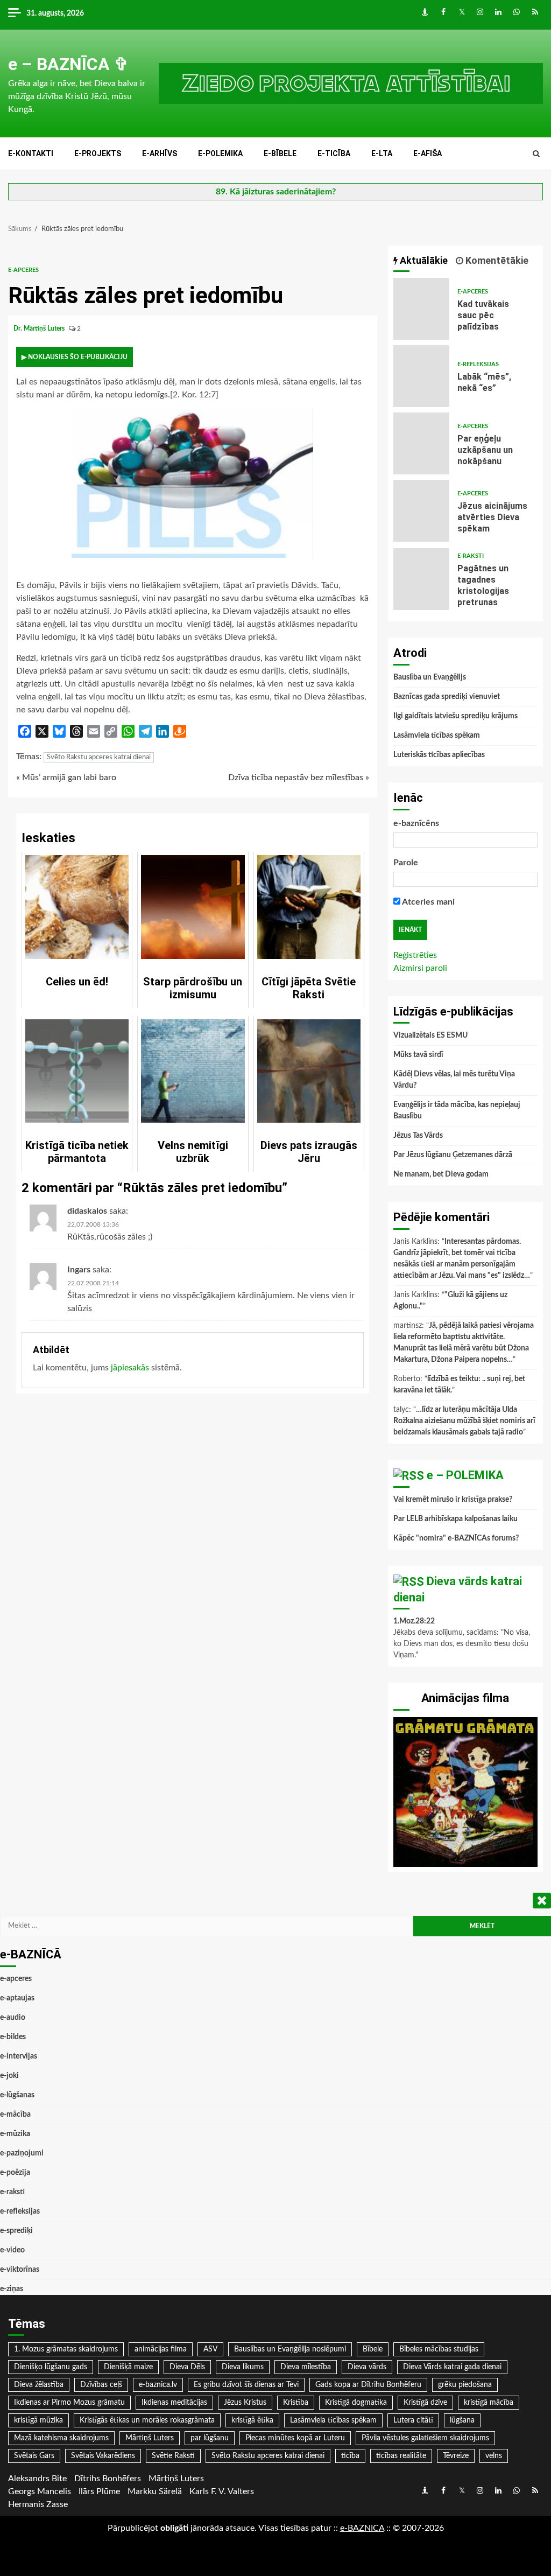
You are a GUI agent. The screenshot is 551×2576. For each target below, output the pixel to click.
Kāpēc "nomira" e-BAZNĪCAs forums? (456, 1538)
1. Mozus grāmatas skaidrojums (66, 2349)
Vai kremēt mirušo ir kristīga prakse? (453, 1500)
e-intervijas (19, 2056)
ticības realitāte (401, 2456)
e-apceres (23, 270)
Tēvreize (456, 2456)
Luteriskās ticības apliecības (439, 755)
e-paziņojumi (22, 2153)
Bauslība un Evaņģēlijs (430, 677)
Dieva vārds (367, 2367)
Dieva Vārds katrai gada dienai (452, 2367)
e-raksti (471, 556)
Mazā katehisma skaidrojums (61, 2438)
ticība (350, 2456)
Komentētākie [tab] (496, 260)
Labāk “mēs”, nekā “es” (422, 376)
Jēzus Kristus (245, 2403)
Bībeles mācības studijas (439, 2349)
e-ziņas (12, 2289)
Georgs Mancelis (40, 2491)
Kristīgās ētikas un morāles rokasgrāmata (147, 2420)
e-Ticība (334, 153)
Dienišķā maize (128, 2367)
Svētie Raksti (173, 2456)
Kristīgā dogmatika (356, 2403)
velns (494, 2456)
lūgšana (462, 2420)
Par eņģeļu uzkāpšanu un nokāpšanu (422, 443)
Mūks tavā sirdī (418, 1055)
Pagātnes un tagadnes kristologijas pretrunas (422, 579)
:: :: (362, 2528)
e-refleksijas (478, 364)
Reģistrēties (415, 955)
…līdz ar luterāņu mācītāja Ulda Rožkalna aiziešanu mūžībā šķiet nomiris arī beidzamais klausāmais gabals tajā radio (464, 1421)
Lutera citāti (413, 2420)
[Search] (536, 154)
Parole (406, 863)
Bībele (373, 2349)
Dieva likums (243, 2367)
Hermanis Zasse (38, 2504)
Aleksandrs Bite (37, 2479)
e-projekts (98, 153)
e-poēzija (15, 2173)
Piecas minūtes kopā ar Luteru (295, 2438)
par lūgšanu (210, 2438)
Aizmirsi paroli (420, 968)
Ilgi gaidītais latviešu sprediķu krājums (455, 716)
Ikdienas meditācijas (174, 2403)
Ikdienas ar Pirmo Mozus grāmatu (69, 2403)
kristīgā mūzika (38, 2420)
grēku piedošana (465, 2385)
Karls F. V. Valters (222, 2491)
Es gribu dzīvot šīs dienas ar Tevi (246, 2385)
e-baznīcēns (416, 823)
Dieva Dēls (187, 2367)
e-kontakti (31, 153)
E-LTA (382, 153)
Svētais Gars (34, 2456)
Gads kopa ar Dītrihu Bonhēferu (368, 2385)
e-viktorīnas (20, 2270)
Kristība (296, 2403)
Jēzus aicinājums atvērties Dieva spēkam (422, 511)
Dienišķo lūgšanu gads (51, 2367)
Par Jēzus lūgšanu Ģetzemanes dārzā (453, 1155)
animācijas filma (161, 2349)
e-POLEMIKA (220, 153)
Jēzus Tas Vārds (418, 1136)
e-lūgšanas (17, 2095)
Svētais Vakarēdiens (103, 2456)
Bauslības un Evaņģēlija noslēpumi (290, 2349)
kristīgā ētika (252, 2420)
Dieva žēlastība (39, 2385)
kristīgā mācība (489, 2403)
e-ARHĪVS (160, 153)
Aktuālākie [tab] (423, 260)
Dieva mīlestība (306, 2367)
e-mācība (15, 2115)
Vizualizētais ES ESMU (430, 1035)
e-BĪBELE (280, 153)
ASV (210, 2349)
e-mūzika (15, 2134)
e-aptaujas (17, 1998)
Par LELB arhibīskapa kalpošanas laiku (455, 1519)
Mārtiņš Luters (150, 2438)
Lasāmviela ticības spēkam (437, 736)
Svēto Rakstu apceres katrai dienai (99, 757)
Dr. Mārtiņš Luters (40, 328)
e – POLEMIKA (465, 1475)
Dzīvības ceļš (101, 2385)
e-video (12, 2250)
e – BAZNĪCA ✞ (68, 64)
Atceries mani (428, 902)
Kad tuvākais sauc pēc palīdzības (422, 309)
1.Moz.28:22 (414, 1621)
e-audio (13, 2018)
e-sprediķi (16, 2231)
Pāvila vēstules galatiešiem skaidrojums (425, 2438)
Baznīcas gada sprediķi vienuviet (447, 697)
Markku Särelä (155, 2491)
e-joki (9, 2076)
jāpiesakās (130, 1368)
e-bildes (13, 2037)
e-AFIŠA (428, 153)
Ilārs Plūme (99, 2491)
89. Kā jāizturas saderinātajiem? (276, 192)
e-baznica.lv (158, 2385)
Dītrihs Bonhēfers (108, 2479)
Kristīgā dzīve (425, 2403)
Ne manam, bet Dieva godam (441, 1174)
